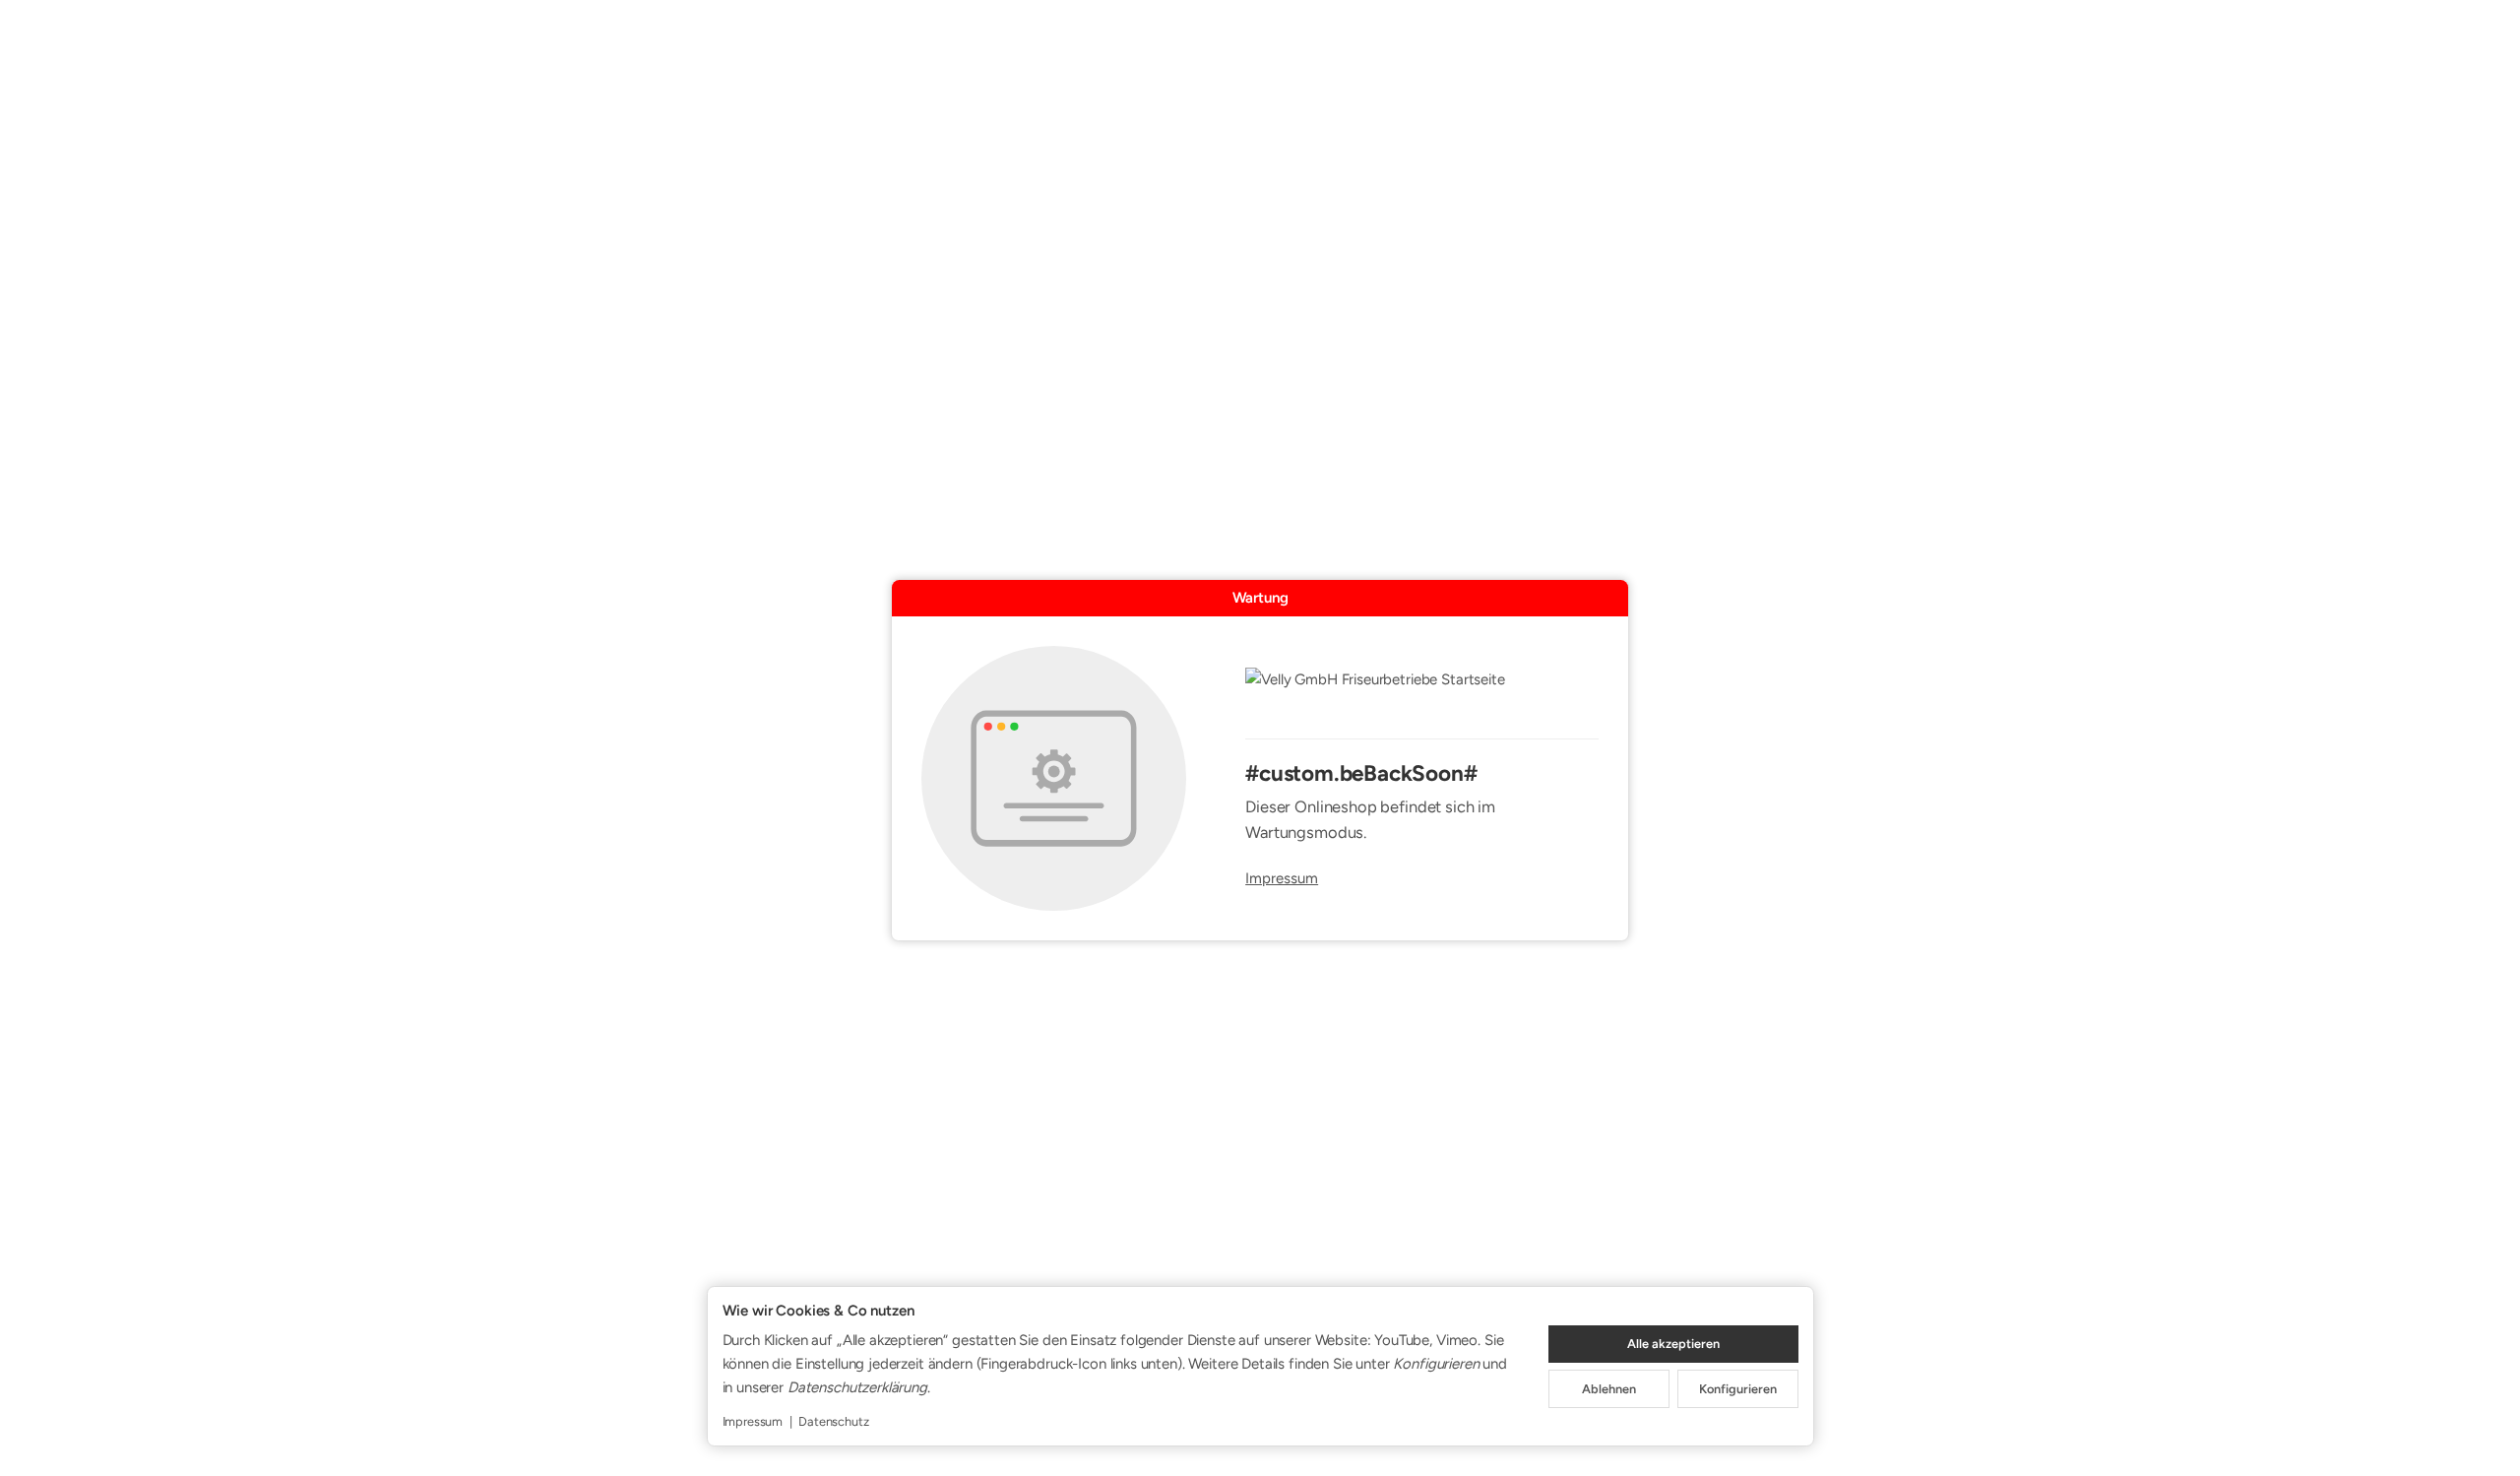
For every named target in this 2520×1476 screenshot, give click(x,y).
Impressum (1282, 879)
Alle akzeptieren (1673, 1344)
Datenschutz (833, 1421)
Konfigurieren (1738, 1389)
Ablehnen (1609, 1389)
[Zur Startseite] (1422, 692)
